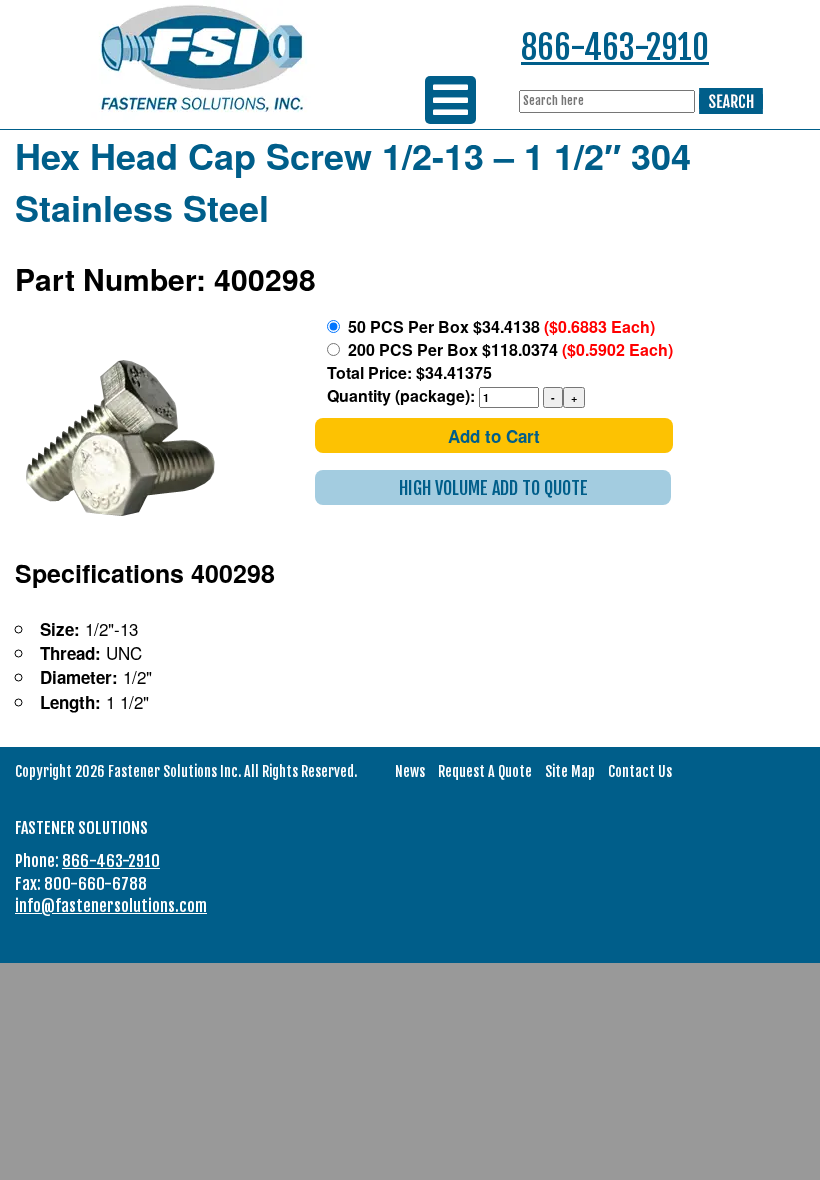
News (410, 771)
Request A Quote (485, 771)
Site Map (570, 771)
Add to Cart (494, 436)
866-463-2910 (615, 47)
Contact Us (640, 771)
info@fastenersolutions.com (111, 906)
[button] (493, 487)
